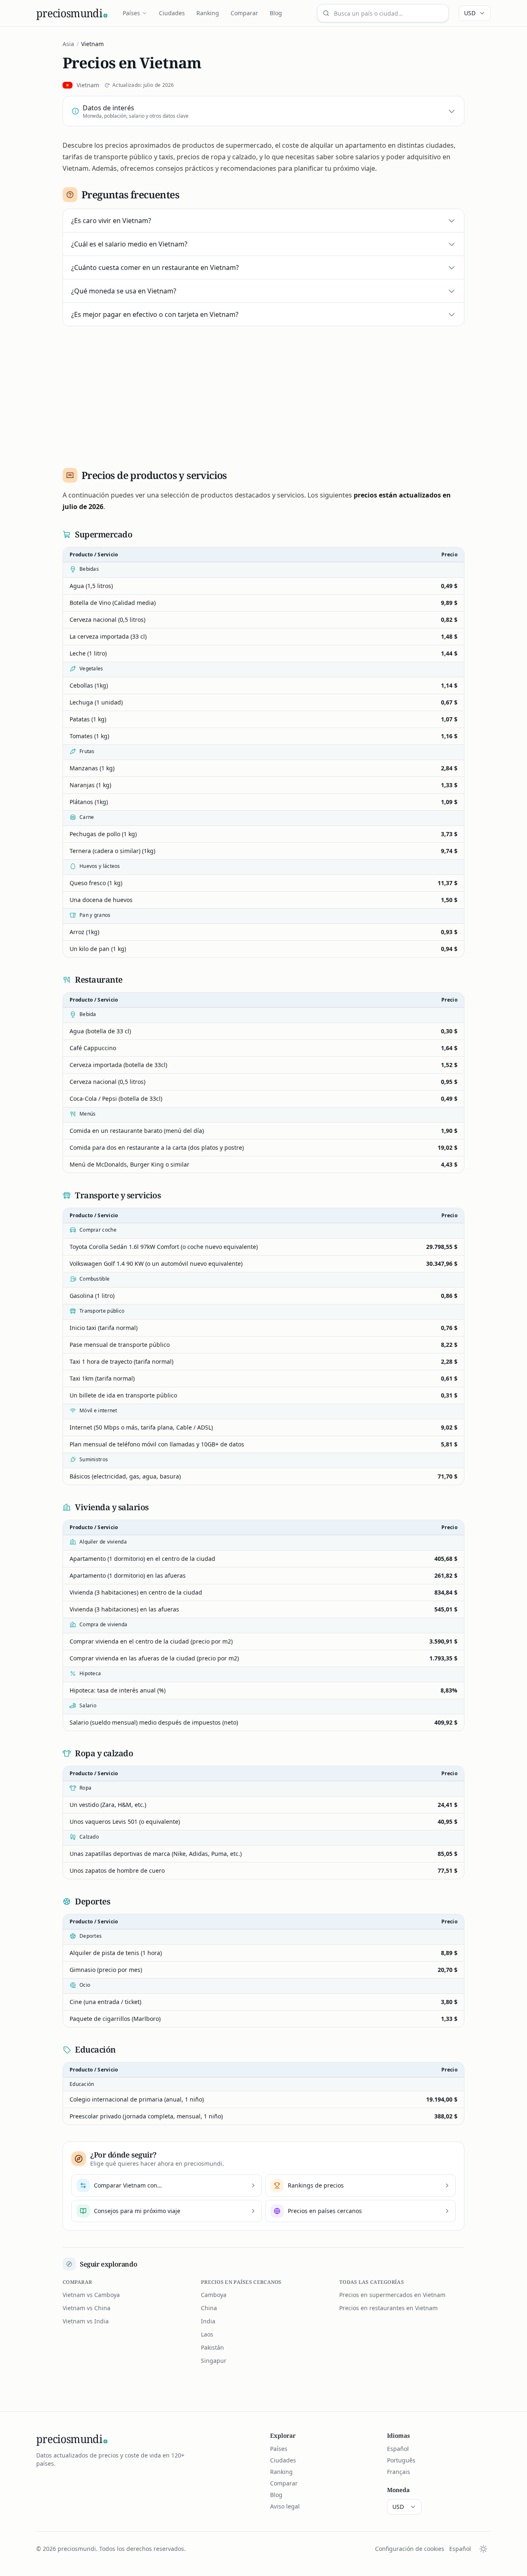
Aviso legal (285, 2506)
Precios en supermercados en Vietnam (392, 2295)
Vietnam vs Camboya (91, 2295)
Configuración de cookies (410, 2549)
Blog (276, 13)
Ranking (208, 13)
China (209, 2308)
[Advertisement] (263, 394)
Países (131, 13)
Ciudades (172, 13)
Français (399, 2472)
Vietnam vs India (86, 2321)
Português (401, 2460)
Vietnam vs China (86, 2308)
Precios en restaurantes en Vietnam (388, 2308)
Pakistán (212, 2347)
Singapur (214, 2361)
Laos (207, 2334)
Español (398, 2449)
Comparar (244, 13)
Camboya (214, 2295)
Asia (68, 44)
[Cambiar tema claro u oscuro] (483, 2549)
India (208, 2321)
